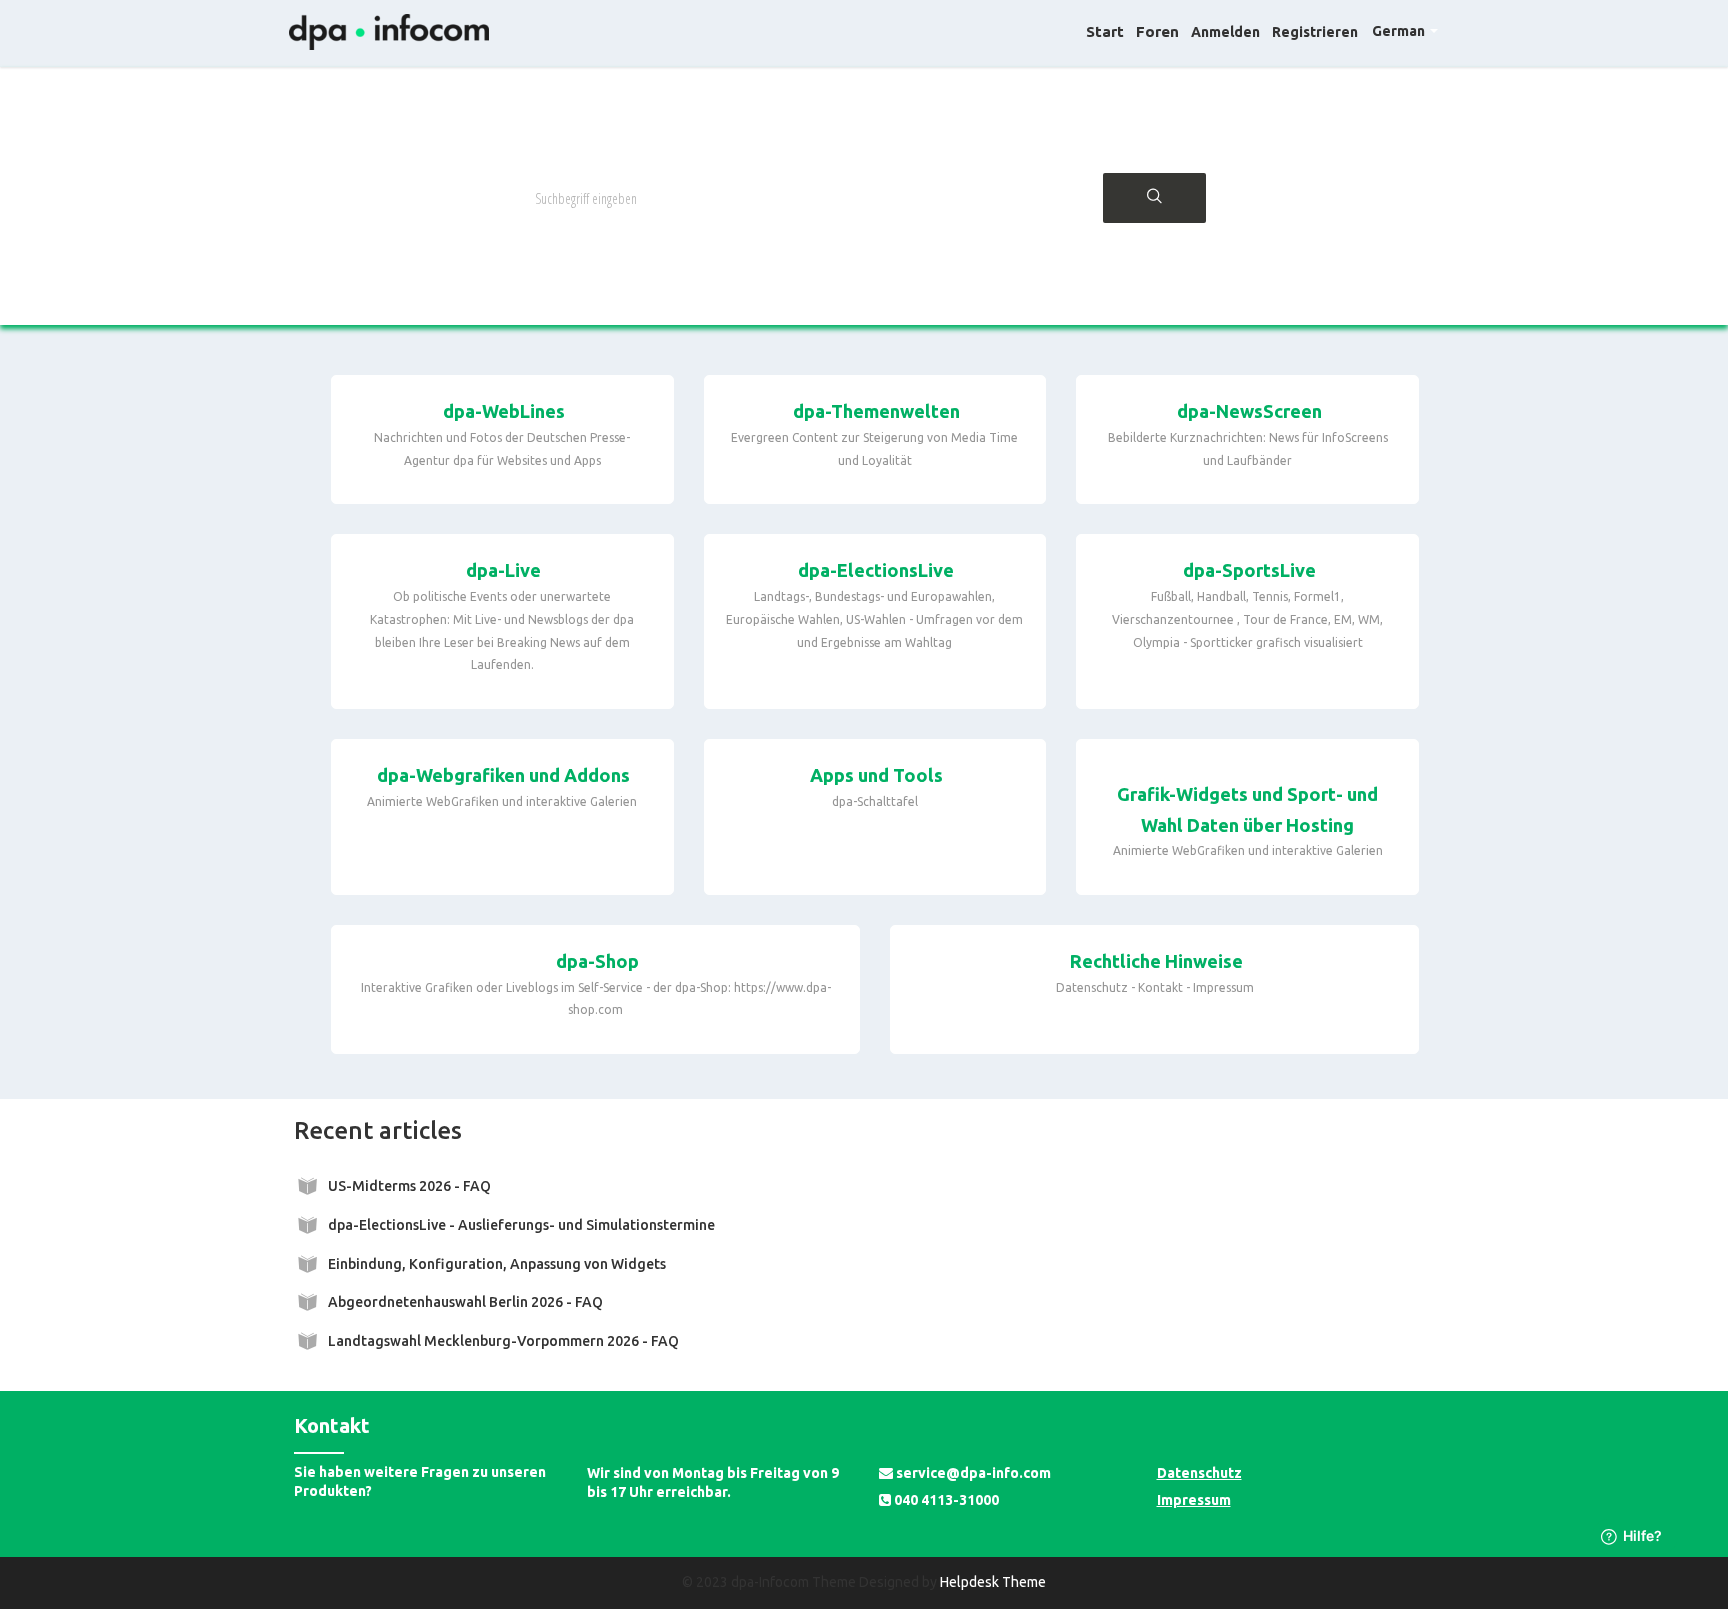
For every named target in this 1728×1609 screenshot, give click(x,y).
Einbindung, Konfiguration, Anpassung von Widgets (497, 1264)
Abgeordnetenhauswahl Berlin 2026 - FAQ (465, 1302)
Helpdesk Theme (993, 1582)
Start (1105, 31)
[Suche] (1154, 198)
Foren (1157, 31)
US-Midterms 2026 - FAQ (409, 1186)
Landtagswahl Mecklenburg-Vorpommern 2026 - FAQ (503, 1341)
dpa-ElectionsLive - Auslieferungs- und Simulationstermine (521, 1225)
